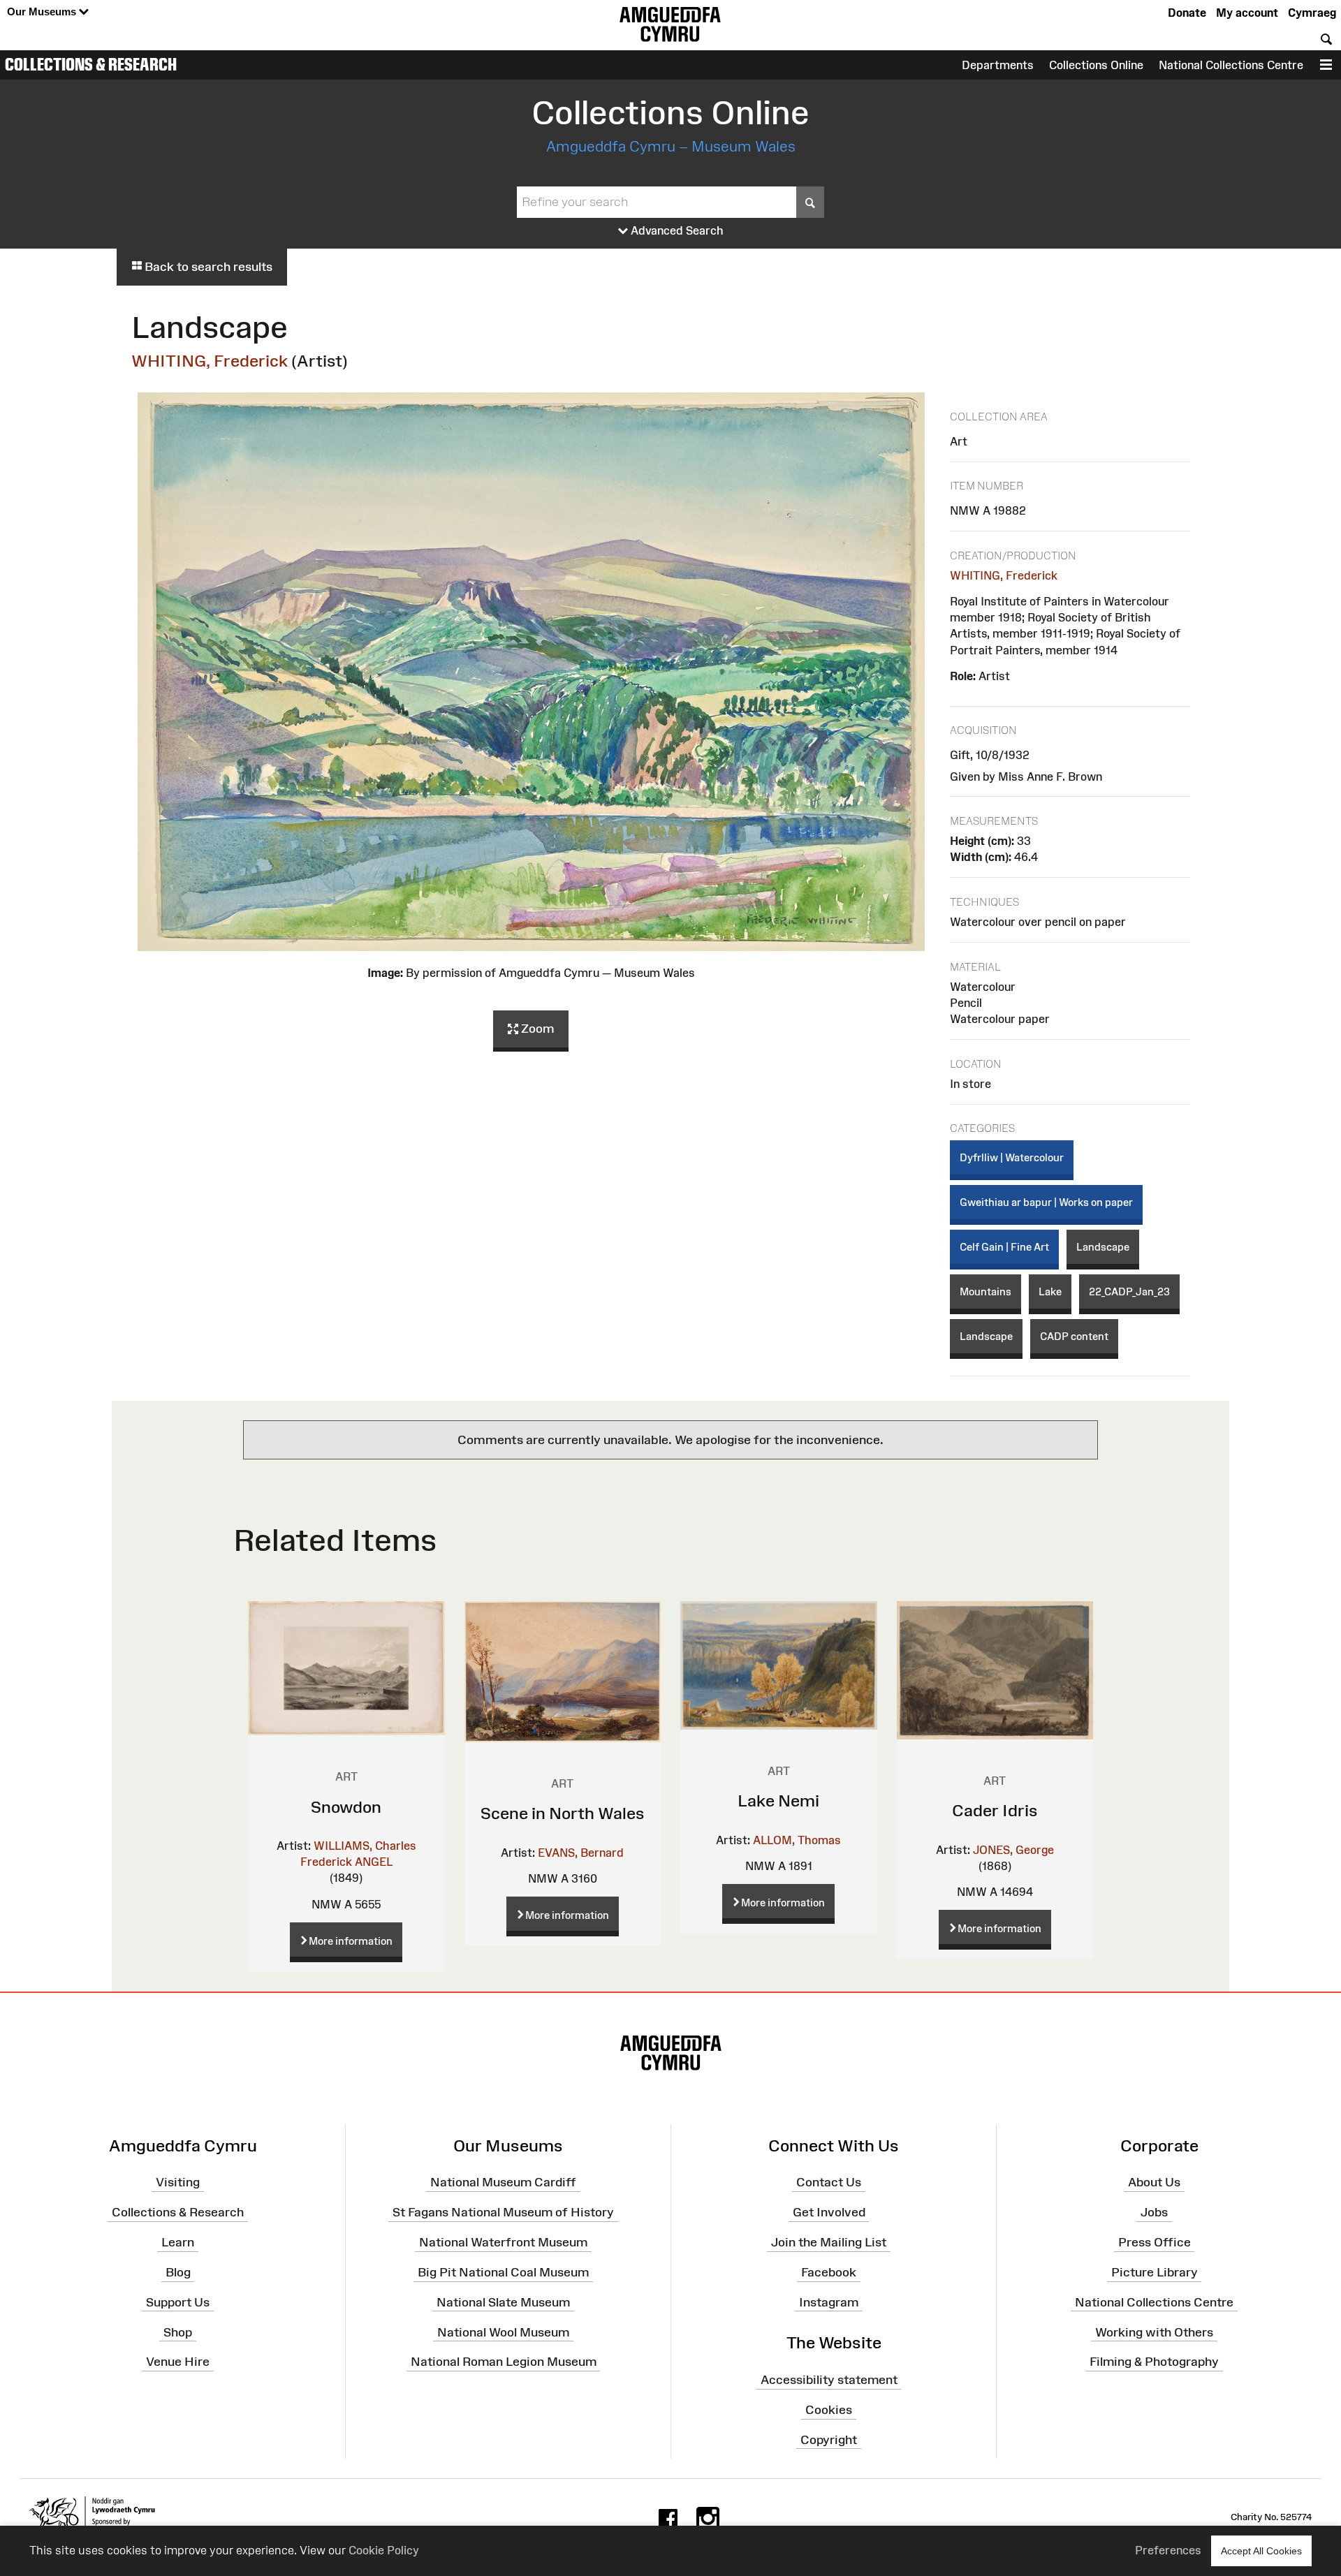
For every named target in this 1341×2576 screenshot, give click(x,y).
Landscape (1103, 1247)
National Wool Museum (503, 2332)
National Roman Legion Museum (504, 2362)
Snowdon (346, 1807)
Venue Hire (178, 2362)
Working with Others (1154, 2332)
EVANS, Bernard (581, 1853)
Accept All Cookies (1261, 2551)
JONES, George (1013, 1850)
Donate (1187, 13)
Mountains (985, 1291)
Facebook (829, 2272)
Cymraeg (1312, 13)
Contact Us (829, 2182)
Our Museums (43, 12)
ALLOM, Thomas (797, 1840)
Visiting (178, 2182)
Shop (178, 2332)
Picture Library (1155, 2272)
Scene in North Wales (563, 1813)
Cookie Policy (384, 2550)
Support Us (178, 2302)
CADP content (1074, 1336)
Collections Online (1096, 65)
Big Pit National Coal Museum (503, 2272)
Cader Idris (995, 1810)
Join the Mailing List (829, 2242)
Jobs (1154, 2212)
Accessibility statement (829, 2380)
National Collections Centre (1231, 65)
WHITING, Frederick (210, 361)
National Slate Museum (503, 2302)
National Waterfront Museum (503, 2242)
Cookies (829, 2410)
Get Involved (829, 2212)
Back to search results (207, 267)
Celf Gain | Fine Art (1004, 1247)
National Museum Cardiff (503, 2182)
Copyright (829, 2440)
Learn (178, 2242)
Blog (178, 2272)
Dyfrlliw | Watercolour (1012, 1157)
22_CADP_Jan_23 (1129, 1291)
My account (1247, 13)
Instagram (829, 2302)
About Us (1154, 2182)
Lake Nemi (778, 1801)
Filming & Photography (1154, 2362)
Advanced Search (676, 230)
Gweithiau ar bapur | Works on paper (1046, 1202)
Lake (1050, 1291)
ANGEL (374, 1862)
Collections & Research (91, 64)
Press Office (1155, 2242)
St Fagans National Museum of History (503, 2212)
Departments (998, 65)
